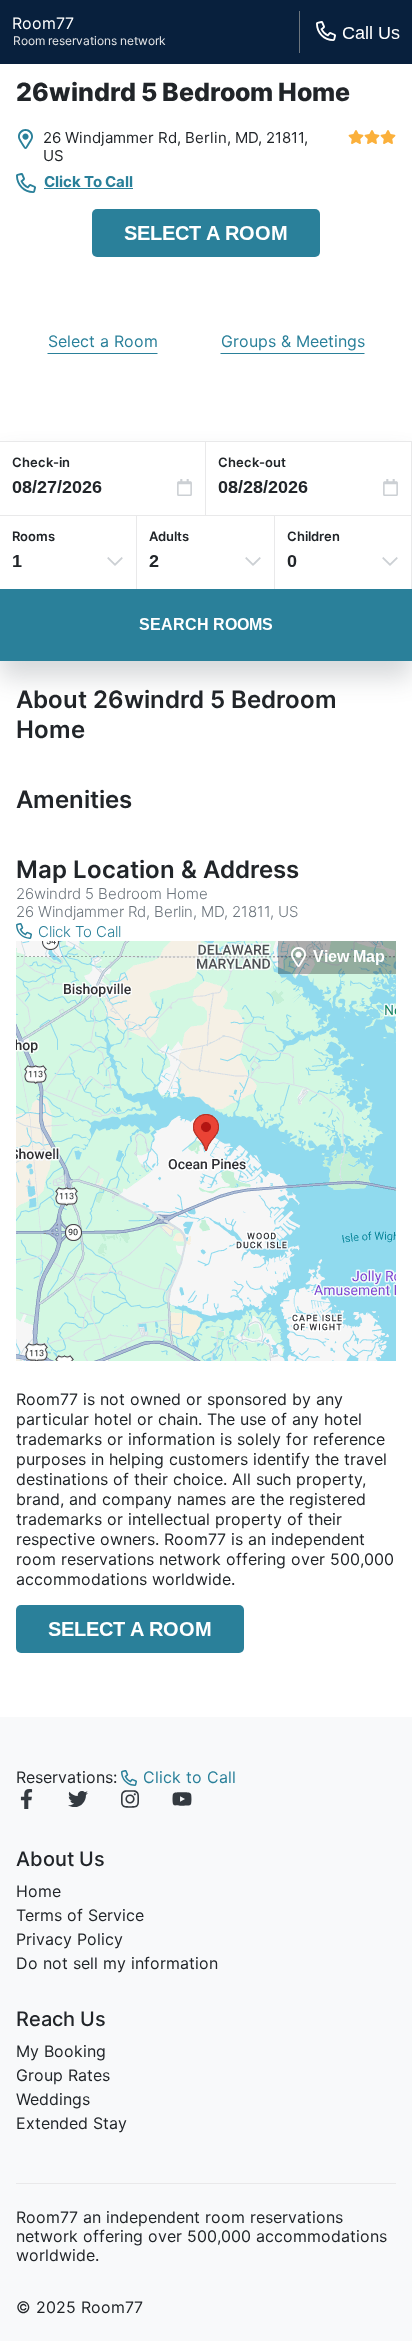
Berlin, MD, (223, 137)
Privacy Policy (69, 1939)
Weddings (53, 2099)
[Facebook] (26, 1802)
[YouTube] (182, 1802)
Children (313, 536)
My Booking (61, 2051)
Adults (169, 536)
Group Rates (63, 2075)
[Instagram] (130, 1802)
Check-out (252, 462)
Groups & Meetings (293, 341)
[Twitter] (78, 1802)
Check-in (41, 462)
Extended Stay (71, 2123)
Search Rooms (206, 624)
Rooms (33, 536)
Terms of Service (80, 1915)
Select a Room (206, 233)
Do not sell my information (117, 1963)
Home (38, 1891)
